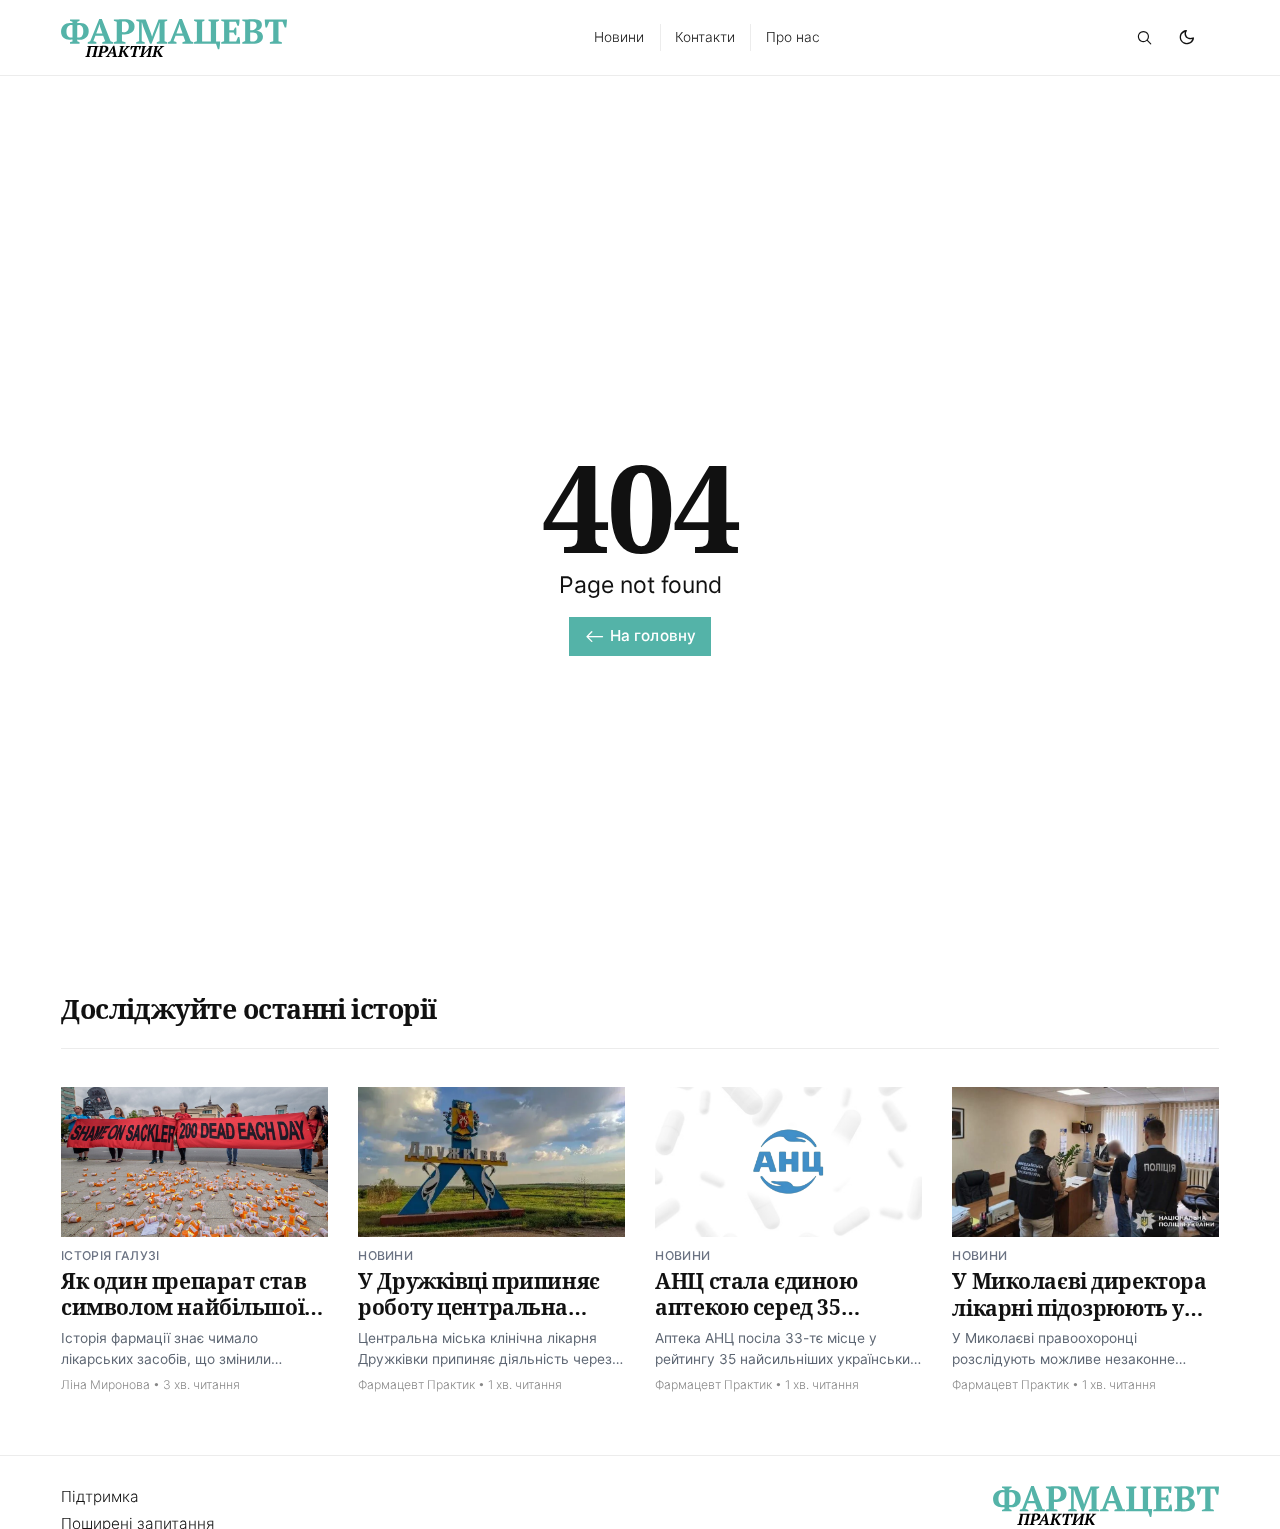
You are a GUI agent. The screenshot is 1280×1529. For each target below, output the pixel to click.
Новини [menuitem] (619, 37)
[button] (1144, 37)
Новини (385, 1255)
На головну (653, 635)
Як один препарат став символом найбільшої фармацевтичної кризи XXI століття (188, 1320)
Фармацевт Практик (416, 1384)
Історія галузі (110, 1255)
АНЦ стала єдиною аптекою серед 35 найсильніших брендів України (781, 1320)
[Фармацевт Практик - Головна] (304, 38)
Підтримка (100, 1496)
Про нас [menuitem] (793, 37)
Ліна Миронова (105, 1384)
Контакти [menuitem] (705, 37)
